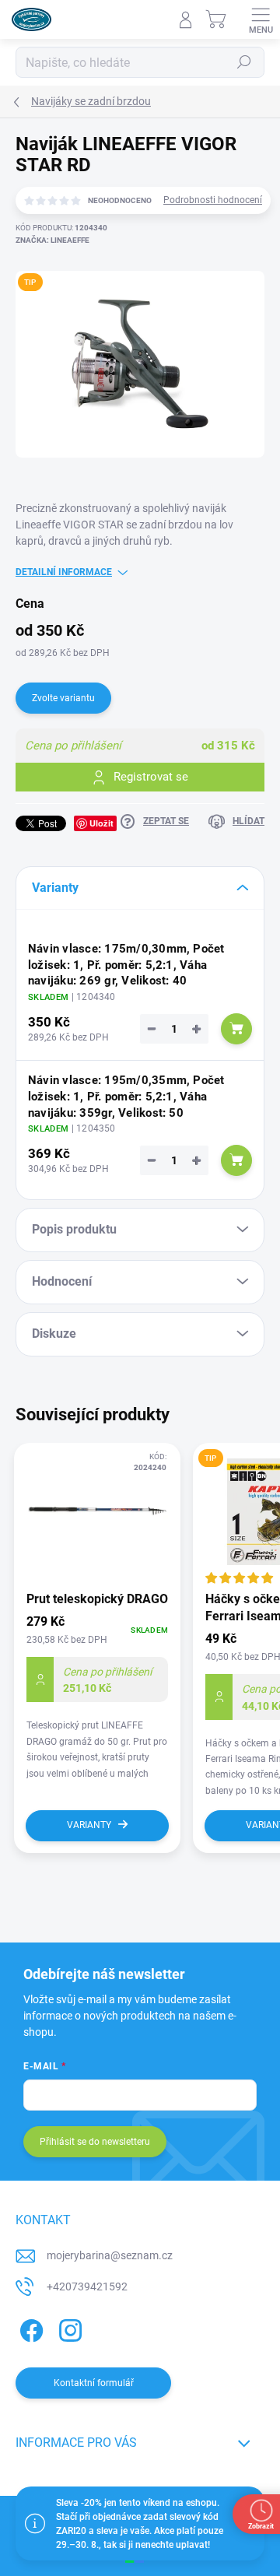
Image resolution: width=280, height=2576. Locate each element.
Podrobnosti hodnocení (213, 200)
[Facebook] (29, 2328)
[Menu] (261, 19)
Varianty (89, 1825)
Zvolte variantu (63, 698)
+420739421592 (87, 2286)
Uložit (101, 823)
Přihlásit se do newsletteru (95, 2142)
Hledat (244, 62)
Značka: (52, 240)
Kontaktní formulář (94, 2383)
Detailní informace (64, 572)
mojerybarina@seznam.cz (110, 2255)
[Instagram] (68, 2328)
